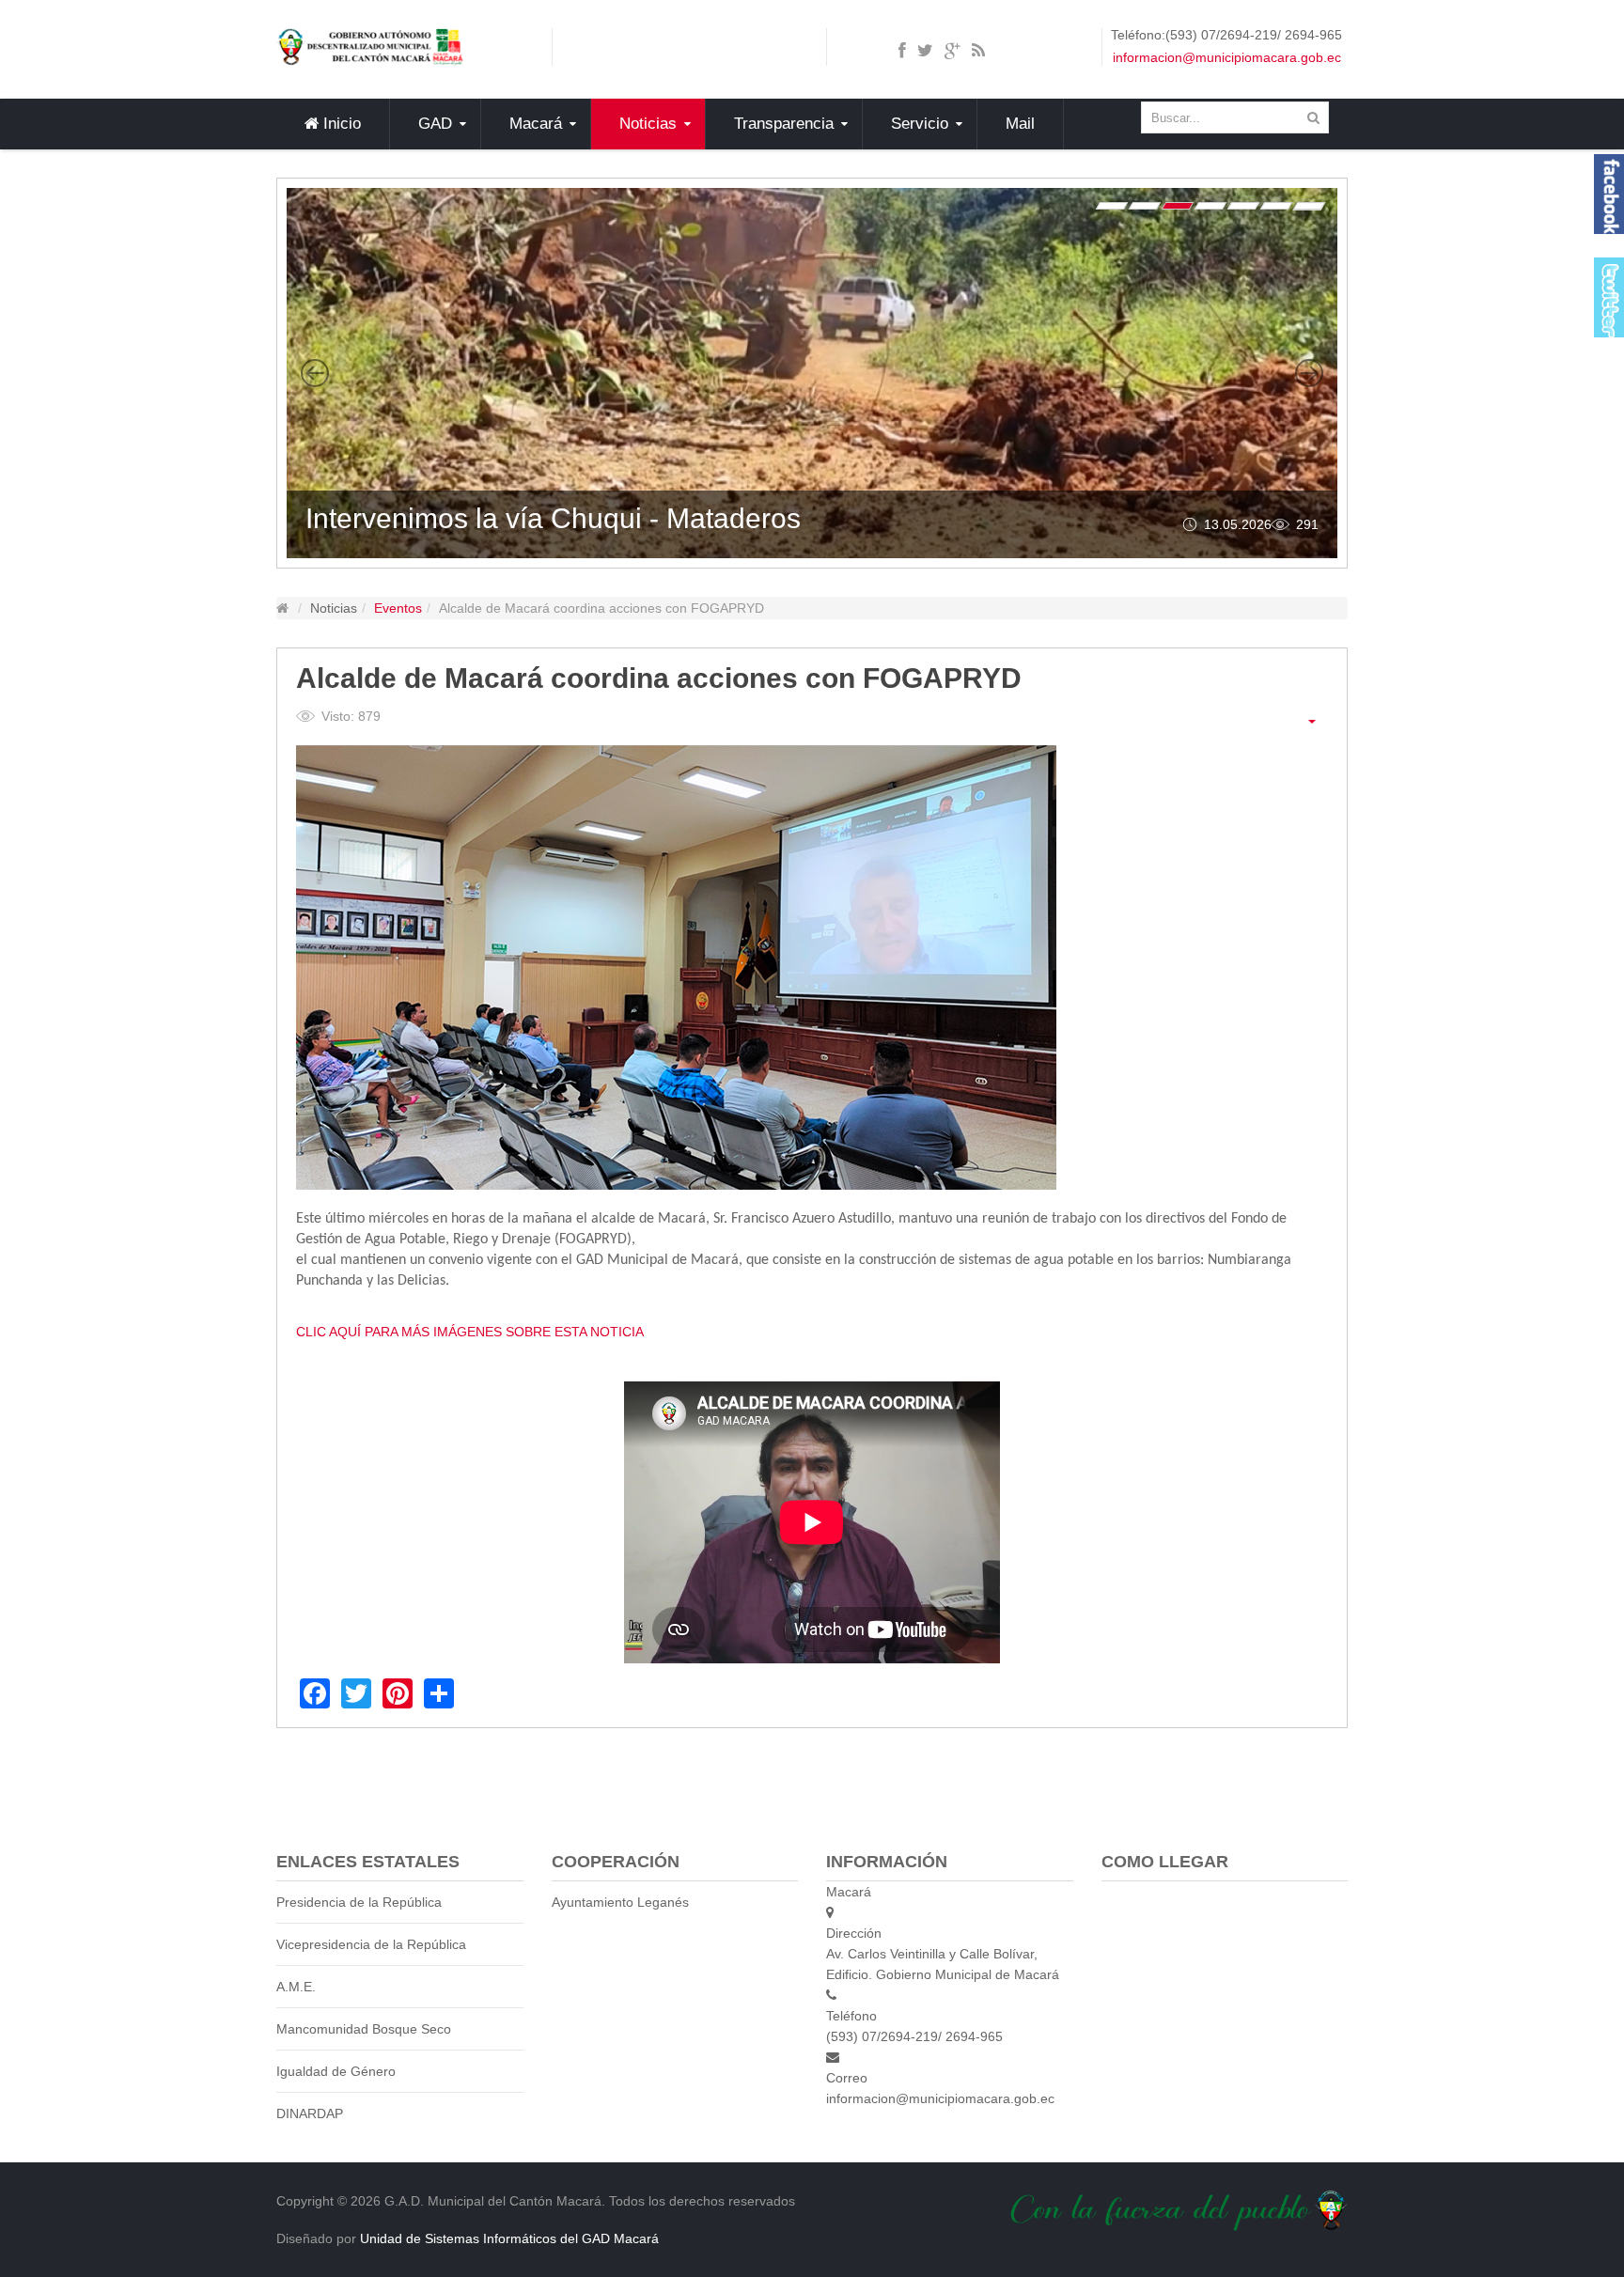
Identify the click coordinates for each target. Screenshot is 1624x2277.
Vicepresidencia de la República (371, 1944)
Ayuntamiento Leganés (620, 1902)
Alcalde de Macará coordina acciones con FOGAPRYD (659, 678)
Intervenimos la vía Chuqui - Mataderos (553, 518)
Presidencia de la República (359, 1902)
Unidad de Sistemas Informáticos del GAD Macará (509, 2238)
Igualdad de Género (336, 2071)
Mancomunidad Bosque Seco (364, 2029)
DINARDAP (310, 2113)
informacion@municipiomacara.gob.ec (1227, 57)
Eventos (398, 608)
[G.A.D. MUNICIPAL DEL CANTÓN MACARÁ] (370, 46)
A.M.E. (296, 1987)
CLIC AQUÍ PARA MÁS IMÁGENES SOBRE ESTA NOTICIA (470, 1332)
